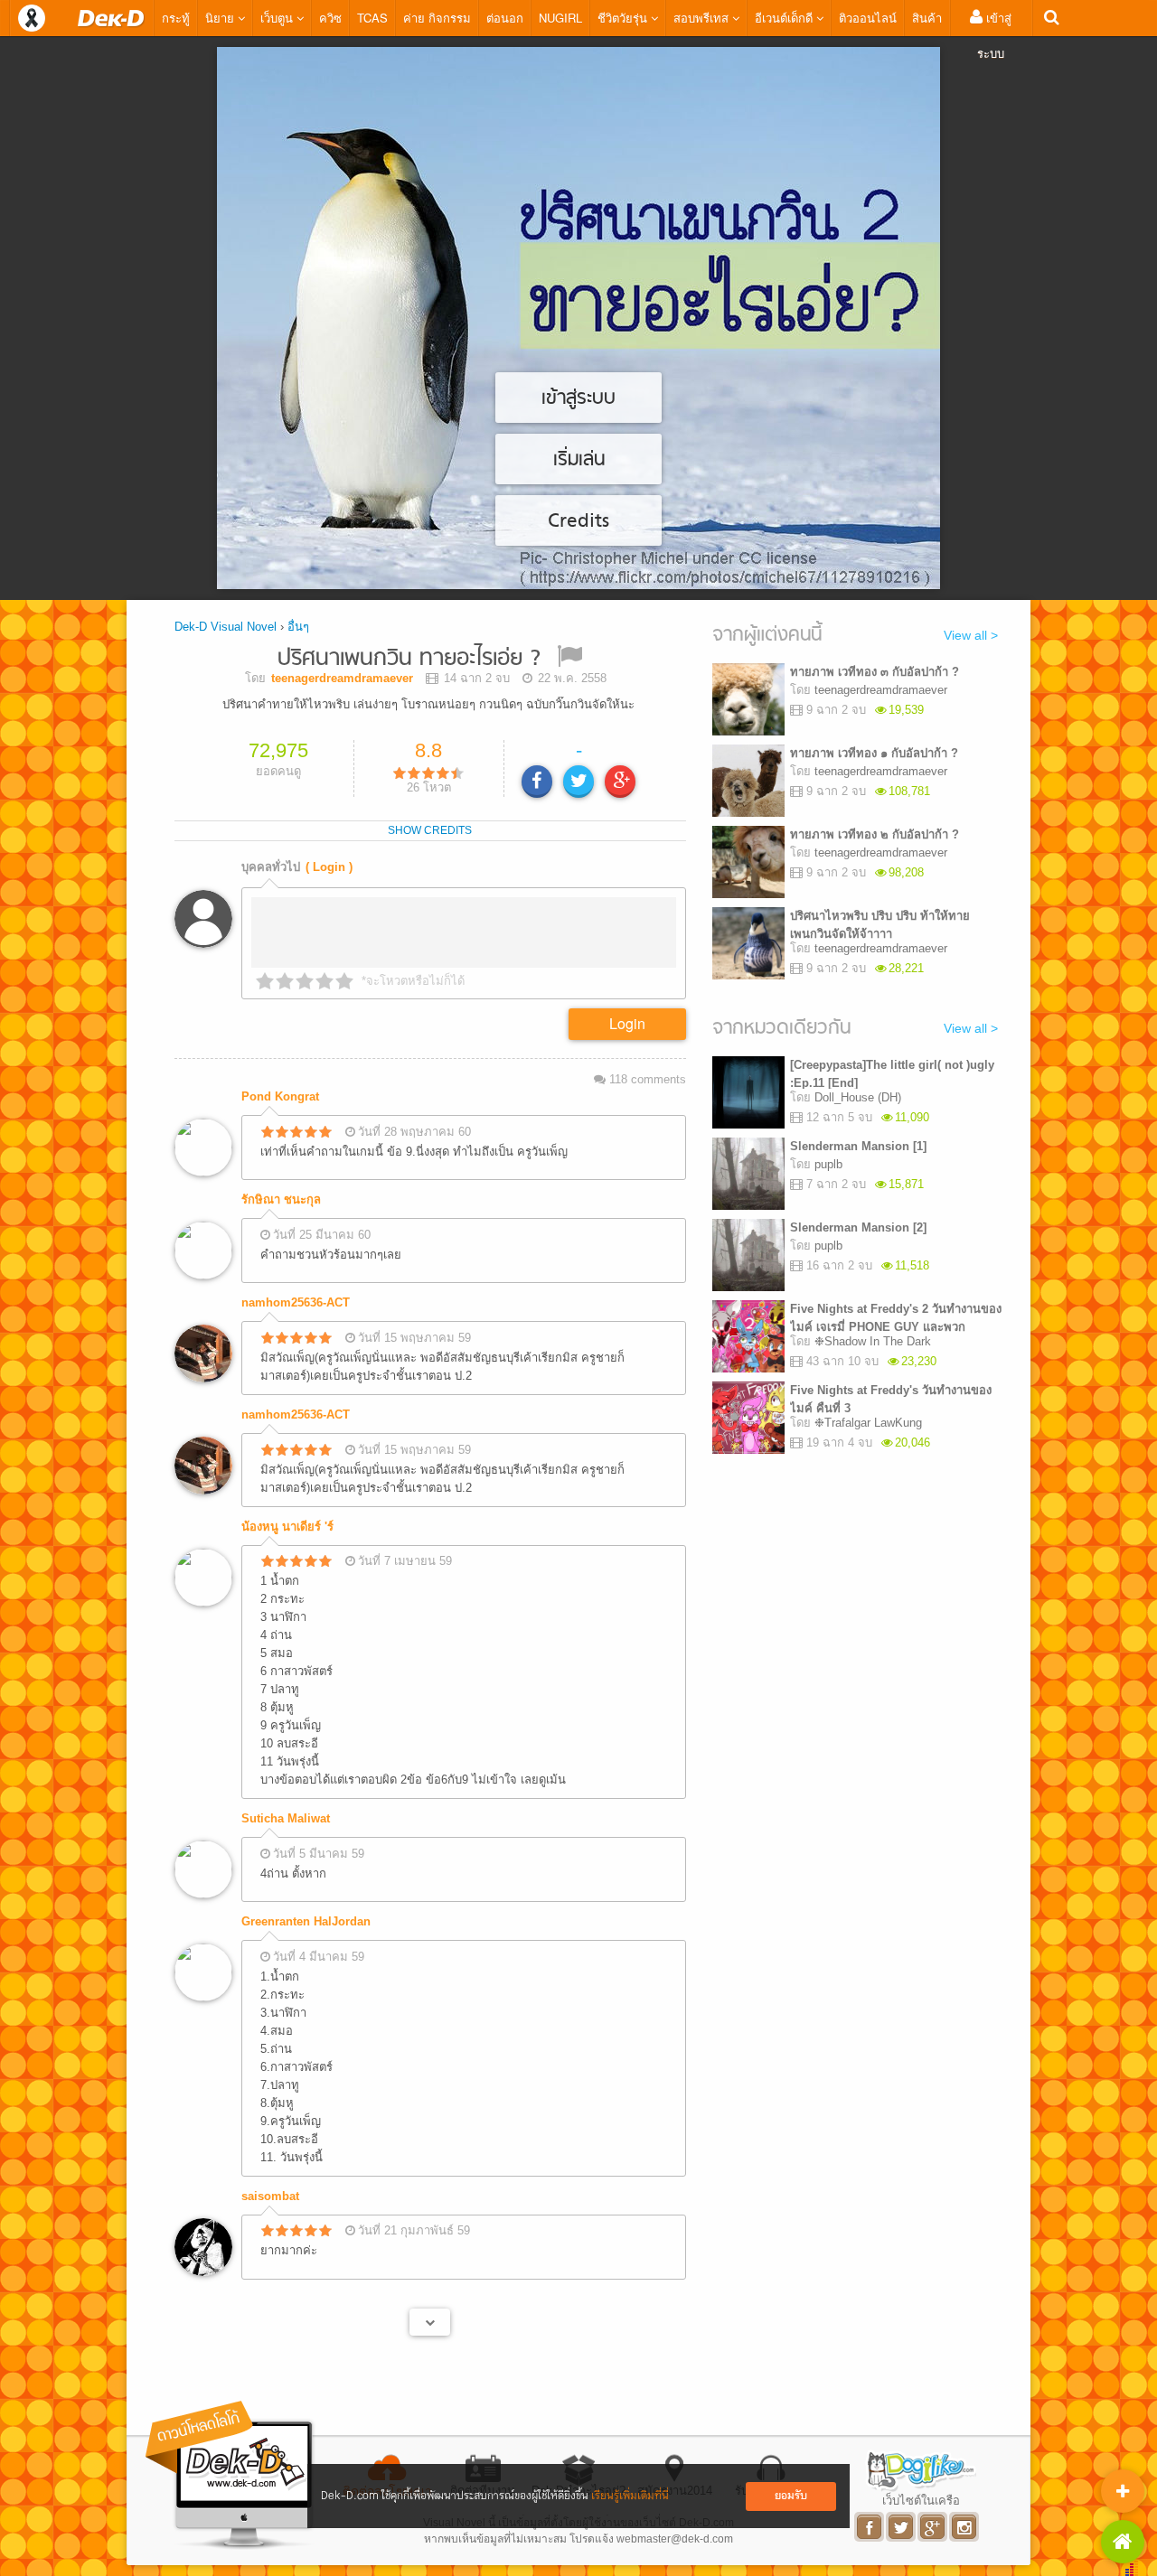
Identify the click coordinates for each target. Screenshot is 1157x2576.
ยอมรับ (791, 2496)
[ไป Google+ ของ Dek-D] (933, 2527)
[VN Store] (1123, 2542)
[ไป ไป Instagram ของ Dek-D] (965, 2527)
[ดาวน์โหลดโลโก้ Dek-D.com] (230, 2475)
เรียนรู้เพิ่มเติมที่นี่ (630, 2496)
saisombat (270, 2196)
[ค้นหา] (1052, 18)
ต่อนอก (505, 18)
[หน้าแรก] (111, 18)
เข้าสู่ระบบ (994, 35)
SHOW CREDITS (430, 830)
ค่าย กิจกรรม (437, 18)
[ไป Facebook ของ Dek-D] (870, 2527)
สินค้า (927, 18)
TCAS (372, 18)
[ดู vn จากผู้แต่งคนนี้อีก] (430, 2322)
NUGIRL (560, 18)
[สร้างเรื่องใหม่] (1123, 2491)
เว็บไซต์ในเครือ (921, 2500)
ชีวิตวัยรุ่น (624, 18)
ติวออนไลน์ (868, 18)
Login (627, 1023)
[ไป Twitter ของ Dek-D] (902, 2527)
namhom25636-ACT (296, 1302)
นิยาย (221, 18)
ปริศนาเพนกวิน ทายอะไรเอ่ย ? (409, 659)
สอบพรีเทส (703, 18)
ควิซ (330, 18)
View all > (971, 635)
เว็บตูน (278, 18)
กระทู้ (176, 18)
